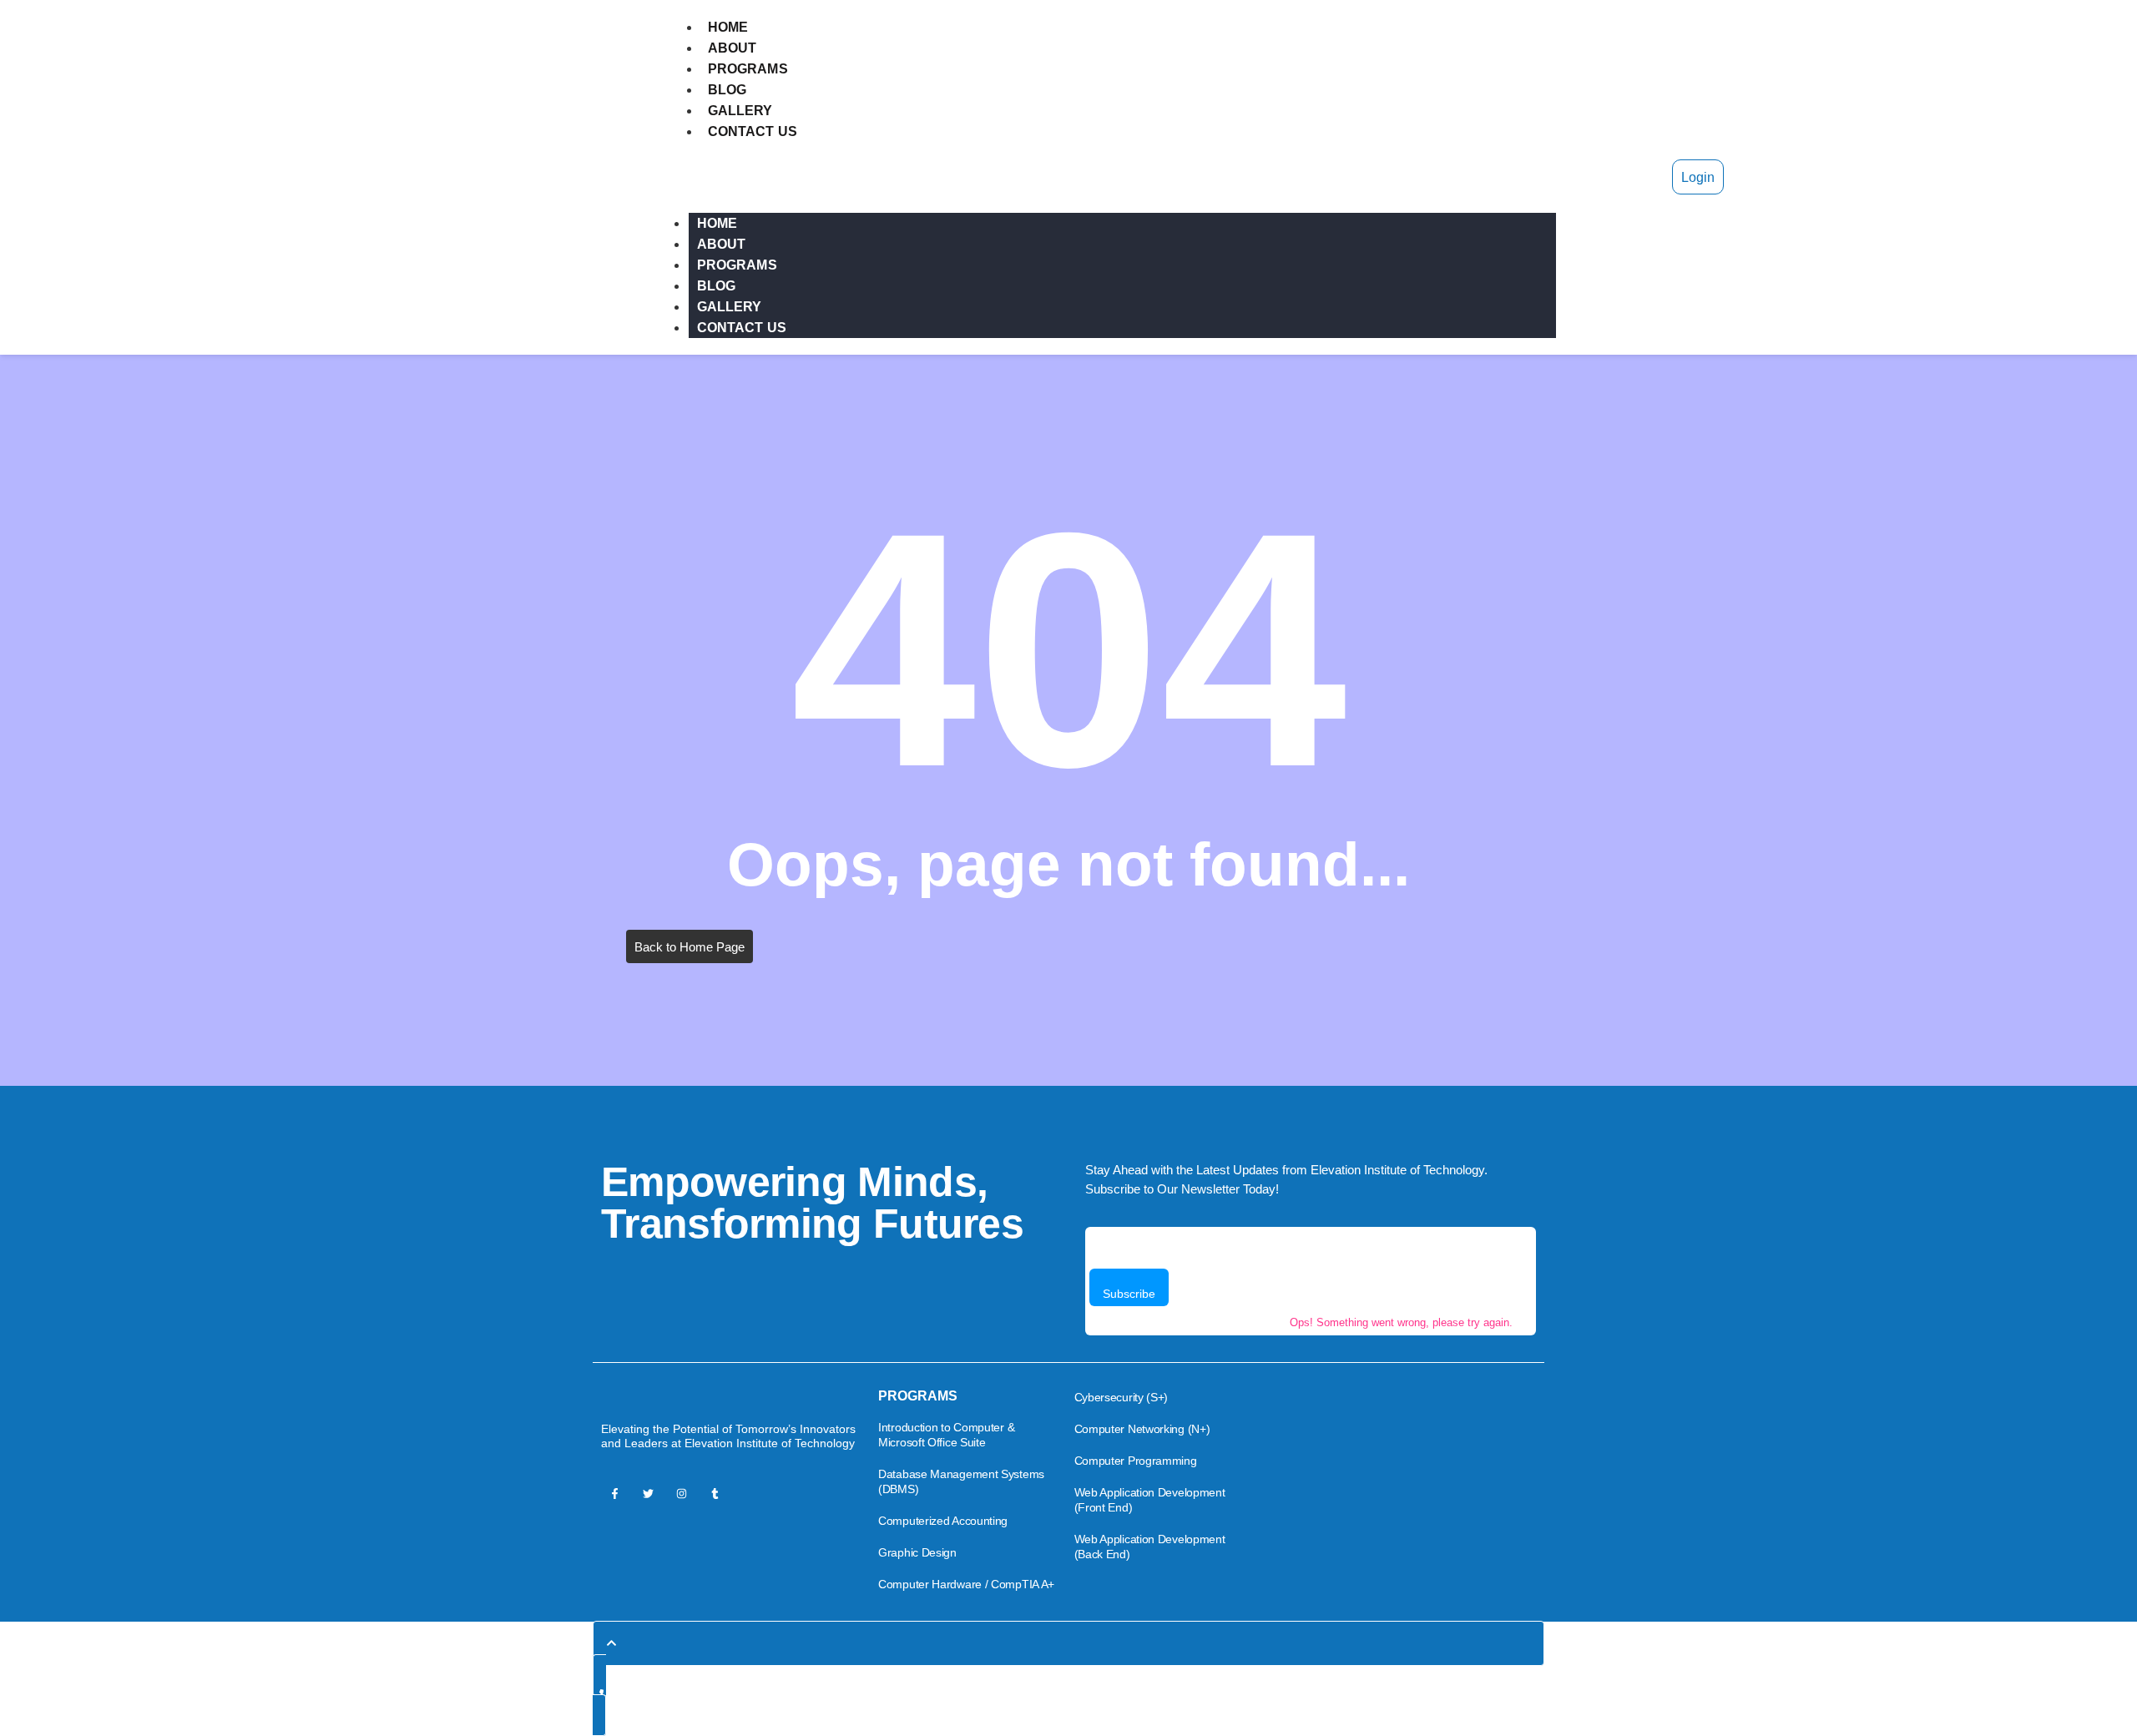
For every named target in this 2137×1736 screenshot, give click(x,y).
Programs (748, 69)
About (733, 48)
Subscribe (1129, 1294)
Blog (727, 90)
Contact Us (753, 131)
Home (728, 27)
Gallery (740, 111)
